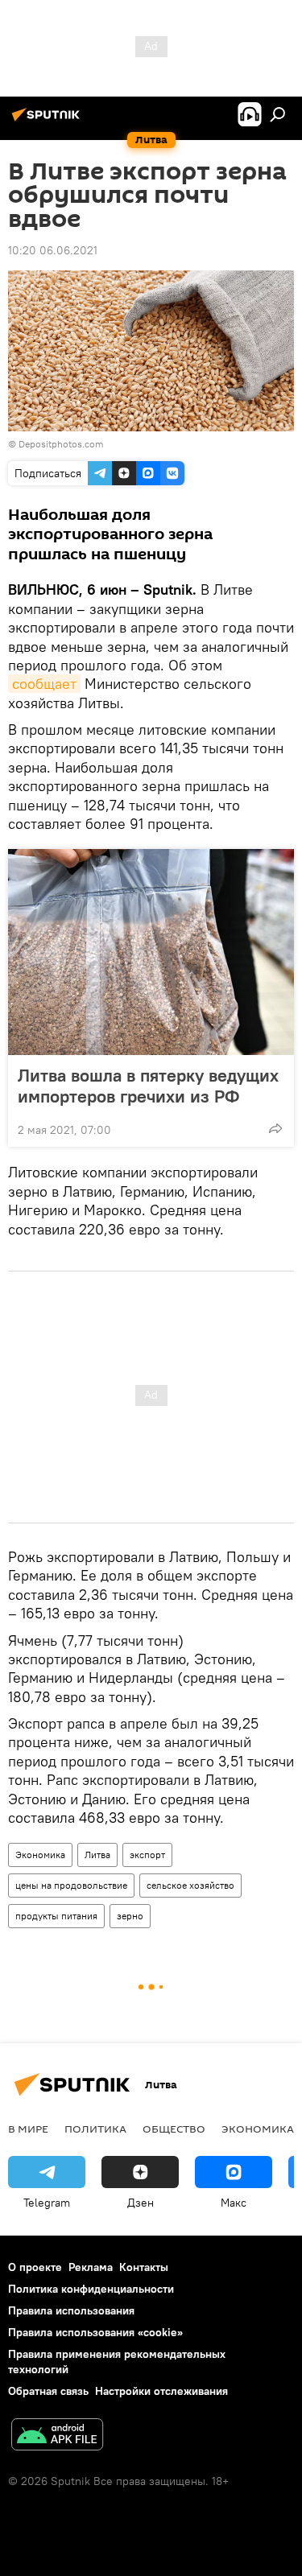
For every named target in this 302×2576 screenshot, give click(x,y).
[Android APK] (57, 2436)
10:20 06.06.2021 (53, 250)
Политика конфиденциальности (91, 2289)
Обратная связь (48, 2391)
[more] (275, 1128)
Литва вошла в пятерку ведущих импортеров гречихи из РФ (148, 1086)
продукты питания (56, 1916)
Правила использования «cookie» (95, 2332)
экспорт (147, 1855)
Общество (174, 2129)
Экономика (40, 1855)
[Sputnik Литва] (48, 121)
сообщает (44, 684)
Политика (95, 2129)
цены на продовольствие (71, 1885)
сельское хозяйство (190, 1885)
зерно (130, 1916)
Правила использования (71, 2310)
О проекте (35, 2267)
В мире (28, 2129)
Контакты (144, 2267)
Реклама (91, 2267)
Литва (97, 1855)
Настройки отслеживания (161, 2391)
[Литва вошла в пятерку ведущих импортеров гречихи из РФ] (151, 952)
